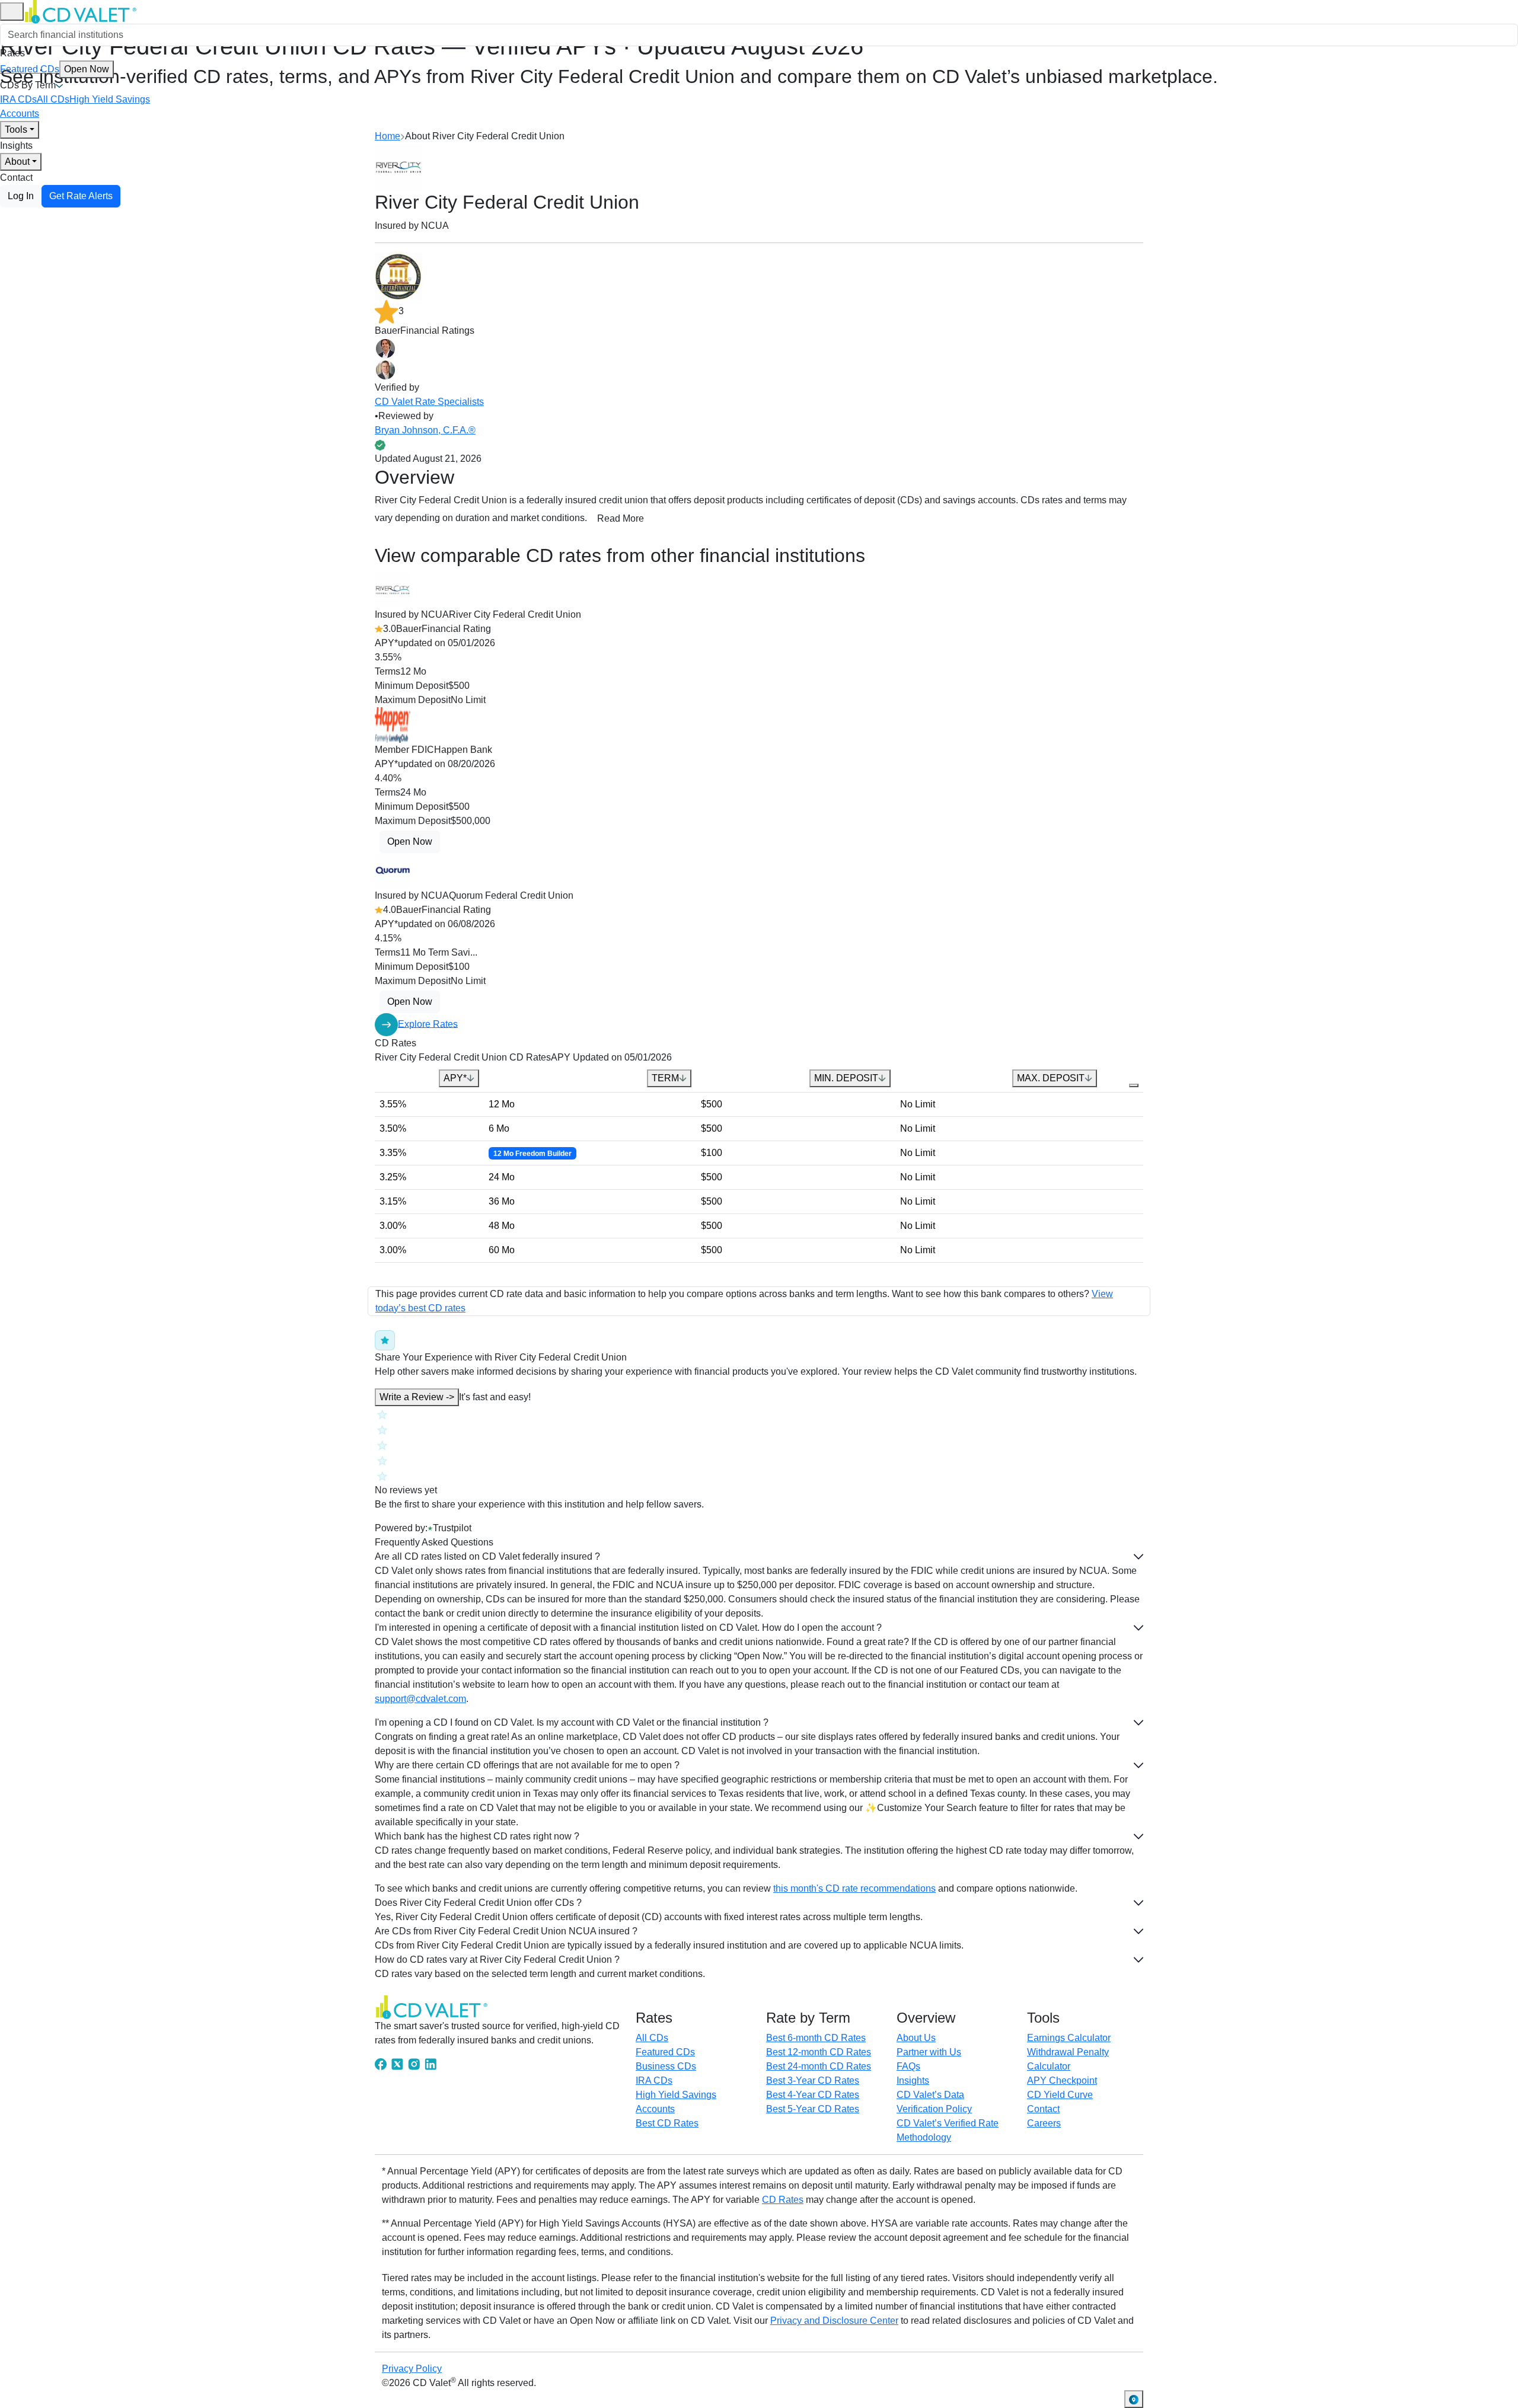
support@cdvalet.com (420, 1699)
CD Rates (783, 2200)
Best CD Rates (667, 2123)
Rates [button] (12, 53)
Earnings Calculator (1069, 2038)
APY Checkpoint (1062, 2080)
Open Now (87, 69)
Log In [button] (21, 196)
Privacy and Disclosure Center (834, 2321)
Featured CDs (55, 69)
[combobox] (759, 35)
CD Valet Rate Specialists (429, 402)
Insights (16, 146)
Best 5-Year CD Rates (813, 2109)
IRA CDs (18, 99)
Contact (16, 178)
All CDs (53, 99)
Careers (1044, 2123)
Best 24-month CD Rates (819, 2066)
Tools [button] (16, 130)
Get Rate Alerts (81, 196)
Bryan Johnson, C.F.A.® (425, 430)
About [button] (17, 162)
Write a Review (417, 1397)
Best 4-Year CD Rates (813, 2095)
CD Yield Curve (1060, 2095)
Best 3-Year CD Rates (813, 2080)
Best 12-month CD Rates (819, 2052)
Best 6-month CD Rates (816, 2038)
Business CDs (666, 2066)
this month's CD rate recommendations (854, 1888)
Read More (621, 518)
